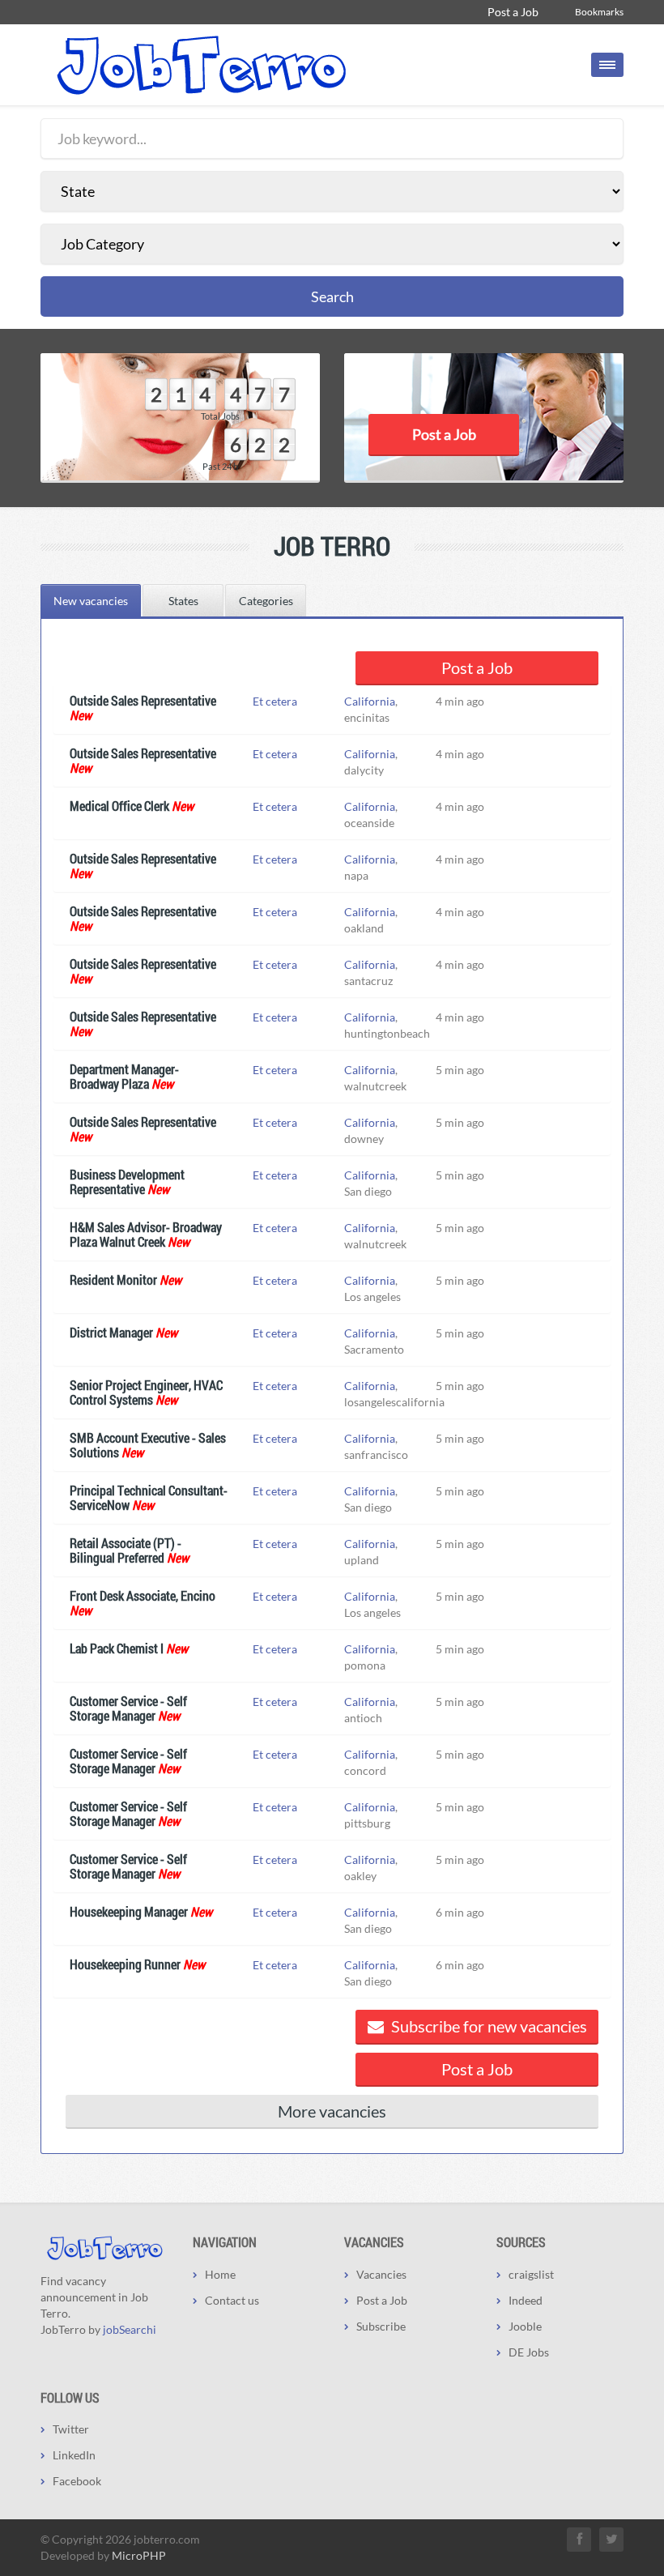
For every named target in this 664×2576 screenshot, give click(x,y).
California (370, 701)
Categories (266, 601)
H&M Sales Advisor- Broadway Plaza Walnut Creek (146, 1234)
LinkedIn (74, 2455)
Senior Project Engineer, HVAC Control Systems (146, 1392)
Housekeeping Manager (129, 1911)
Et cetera (275, 701)
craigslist (531, 2274)
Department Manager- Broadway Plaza (124, 1076)
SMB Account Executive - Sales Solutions (148, 1445)
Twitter (71, 2429)
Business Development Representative (127, 1181)
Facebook (77, 2481)
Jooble (525, 2326)
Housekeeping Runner (125, 1964)
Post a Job (513, 12)
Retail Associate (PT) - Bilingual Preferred (126, 1550)
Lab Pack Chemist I (117, 1648)
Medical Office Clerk (119, 806)
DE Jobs (529, 2352)
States (183, 601)
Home (220, 2274)
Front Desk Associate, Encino (143, 1595)
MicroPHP (139, 2555)
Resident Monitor (113, 1279)
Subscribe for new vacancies (487, 2026)
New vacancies (91, 601)
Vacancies (381, 2274)
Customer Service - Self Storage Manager (128, 1708)
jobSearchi (130, 2329)
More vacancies (332, 2111)
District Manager (111, 1332)
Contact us (232, 2300)
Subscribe (381, 2326)
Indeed (526, 2300)
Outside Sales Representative (143, 700)
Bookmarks (599, 12)
